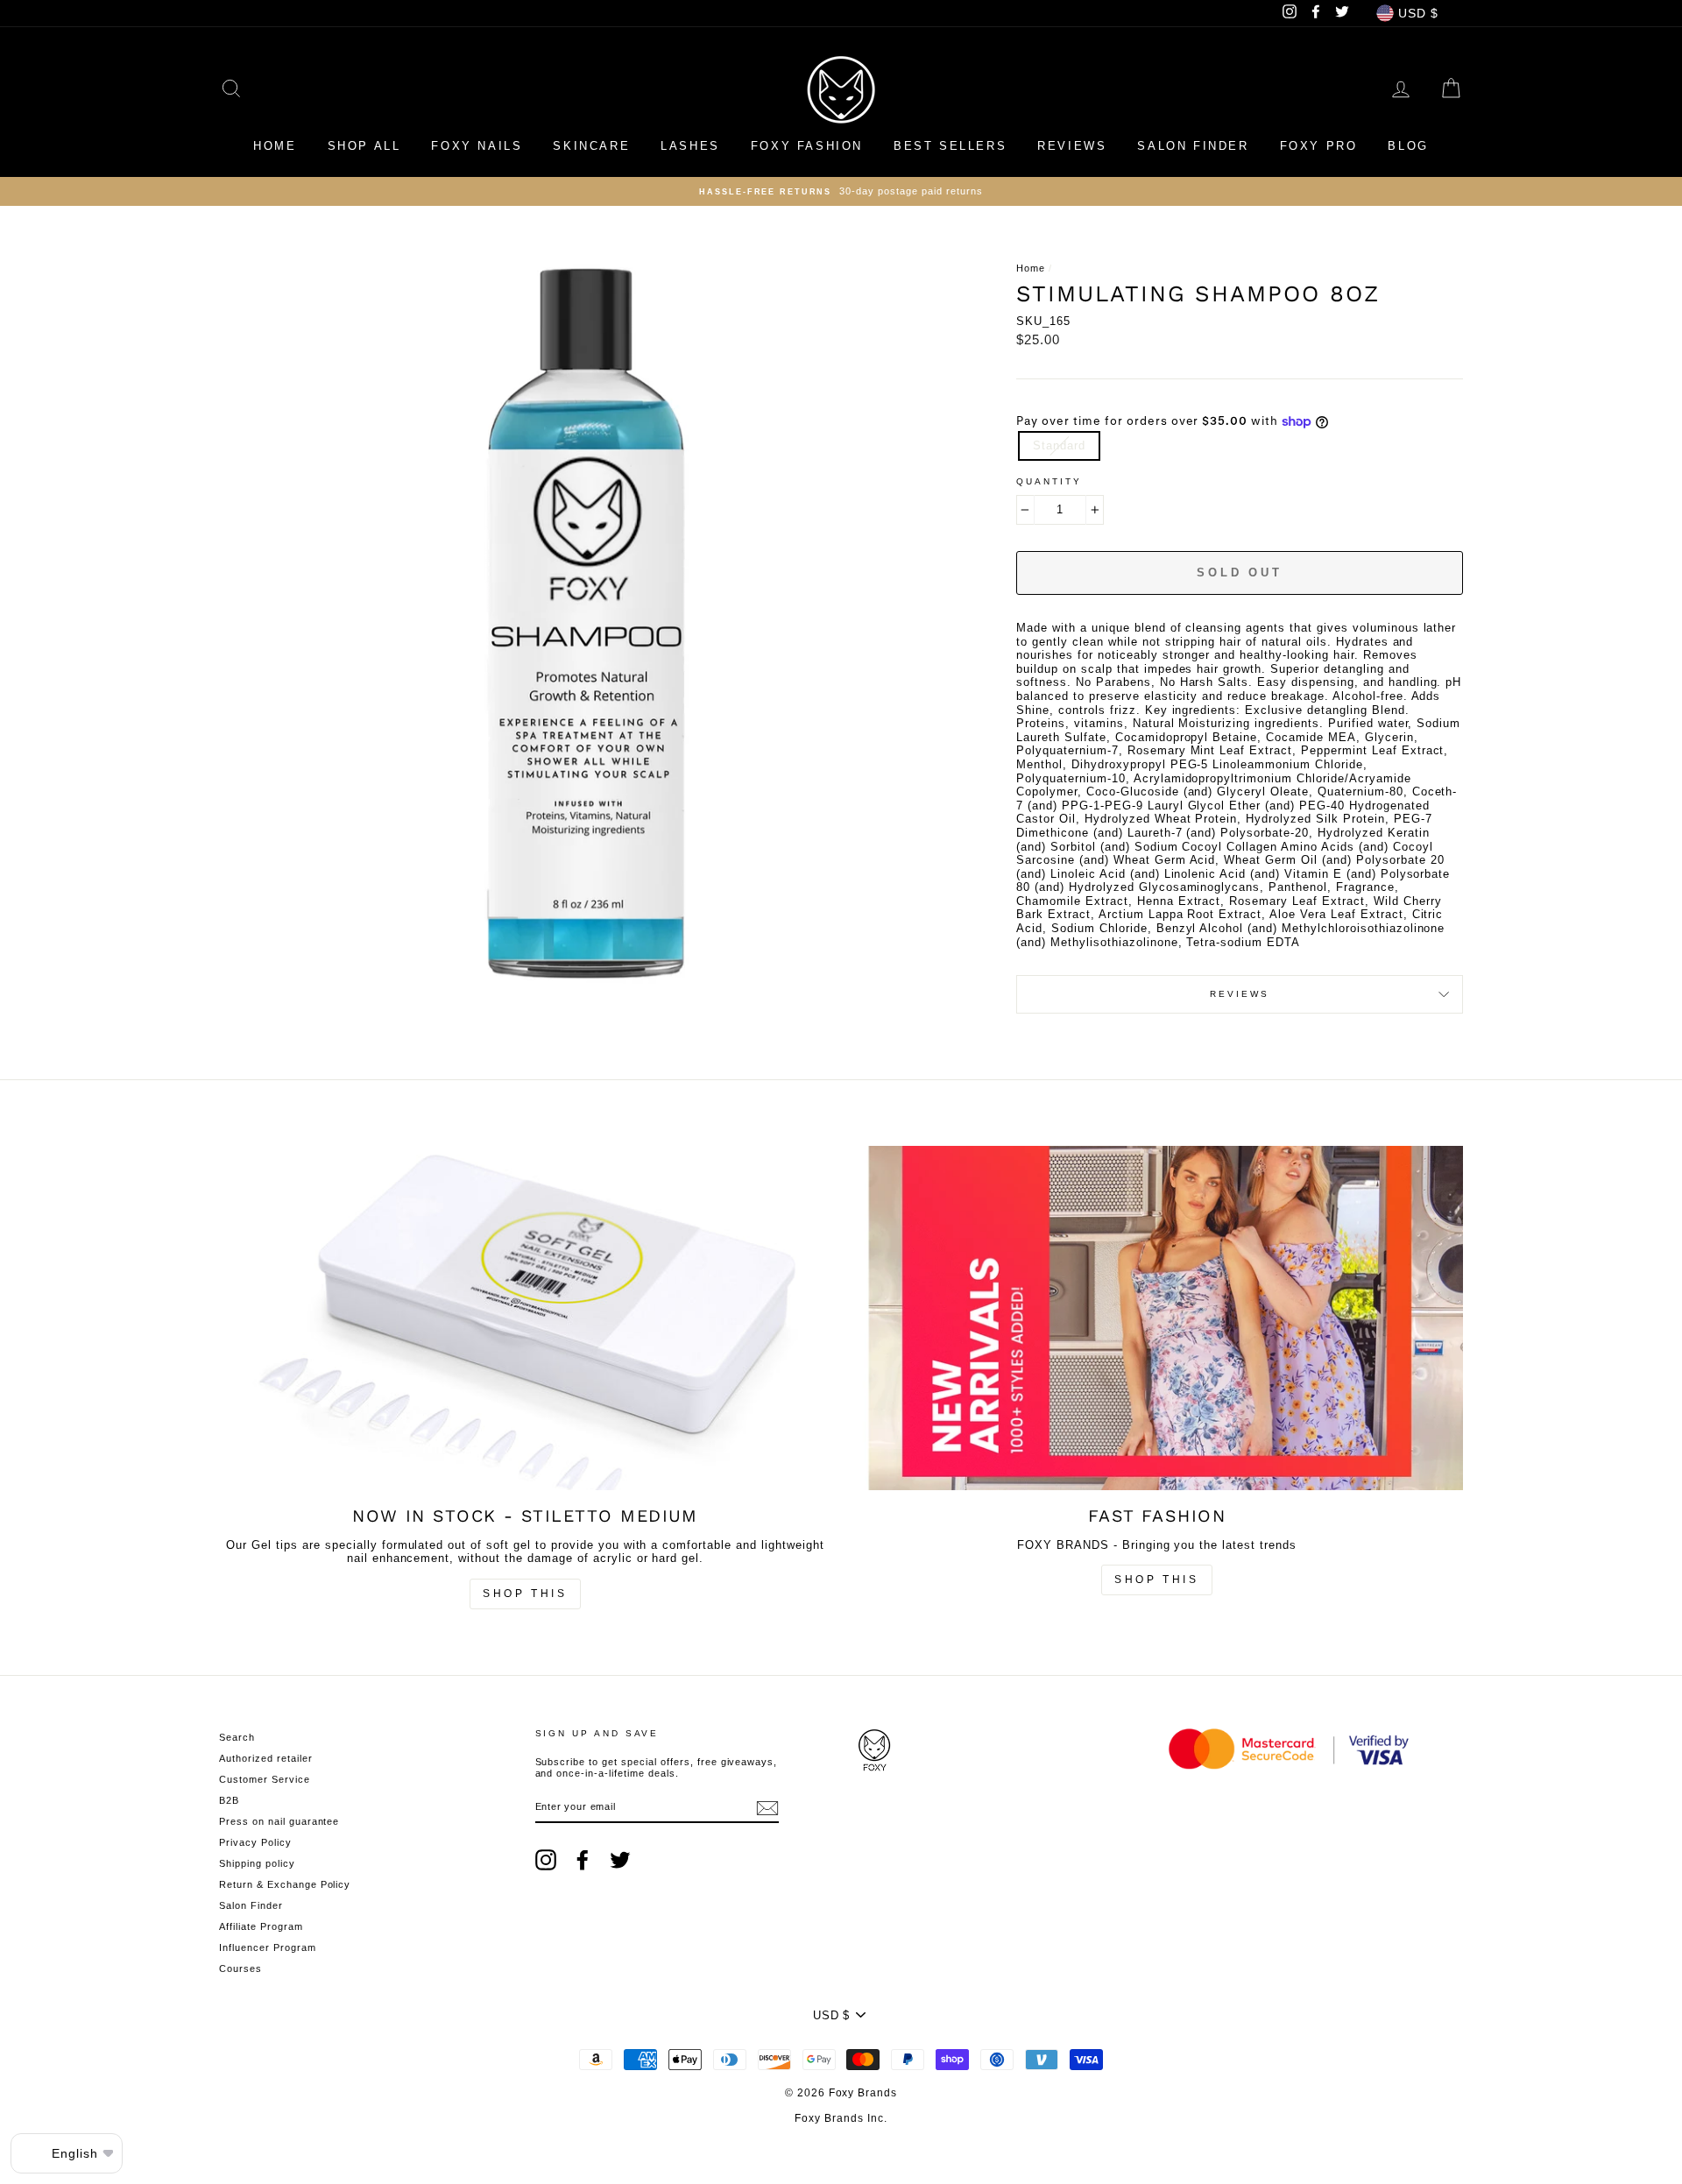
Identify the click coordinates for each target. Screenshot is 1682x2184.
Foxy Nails (477, 146)
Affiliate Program (261, 1926)
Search (237, 1737)
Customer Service (265, 1779)
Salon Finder (1193, 146)
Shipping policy (257, 1863)
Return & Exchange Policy (285, 1884)
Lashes (690, 146)
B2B (229, 1800)
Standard (1059, 445)
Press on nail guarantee (279, 1821)
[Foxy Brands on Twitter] (620, 1860)
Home (275, 146)
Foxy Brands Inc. (841, 2118)
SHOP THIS (1156, 1580)
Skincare (591, 146)
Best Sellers (950, 146)
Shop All (364, 146)
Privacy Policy (255, 1842)
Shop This (525, 1594)
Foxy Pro (1319, 146)
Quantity (1049, 481)
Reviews (1072, 146)
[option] (841, 191)
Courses (240, 1968)
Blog (1408, 146)
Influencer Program (268, 1947)
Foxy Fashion (807, 146)
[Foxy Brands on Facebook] (583, 1860)
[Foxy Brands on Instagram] (546, 1860)
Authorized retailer (266, 1758)
